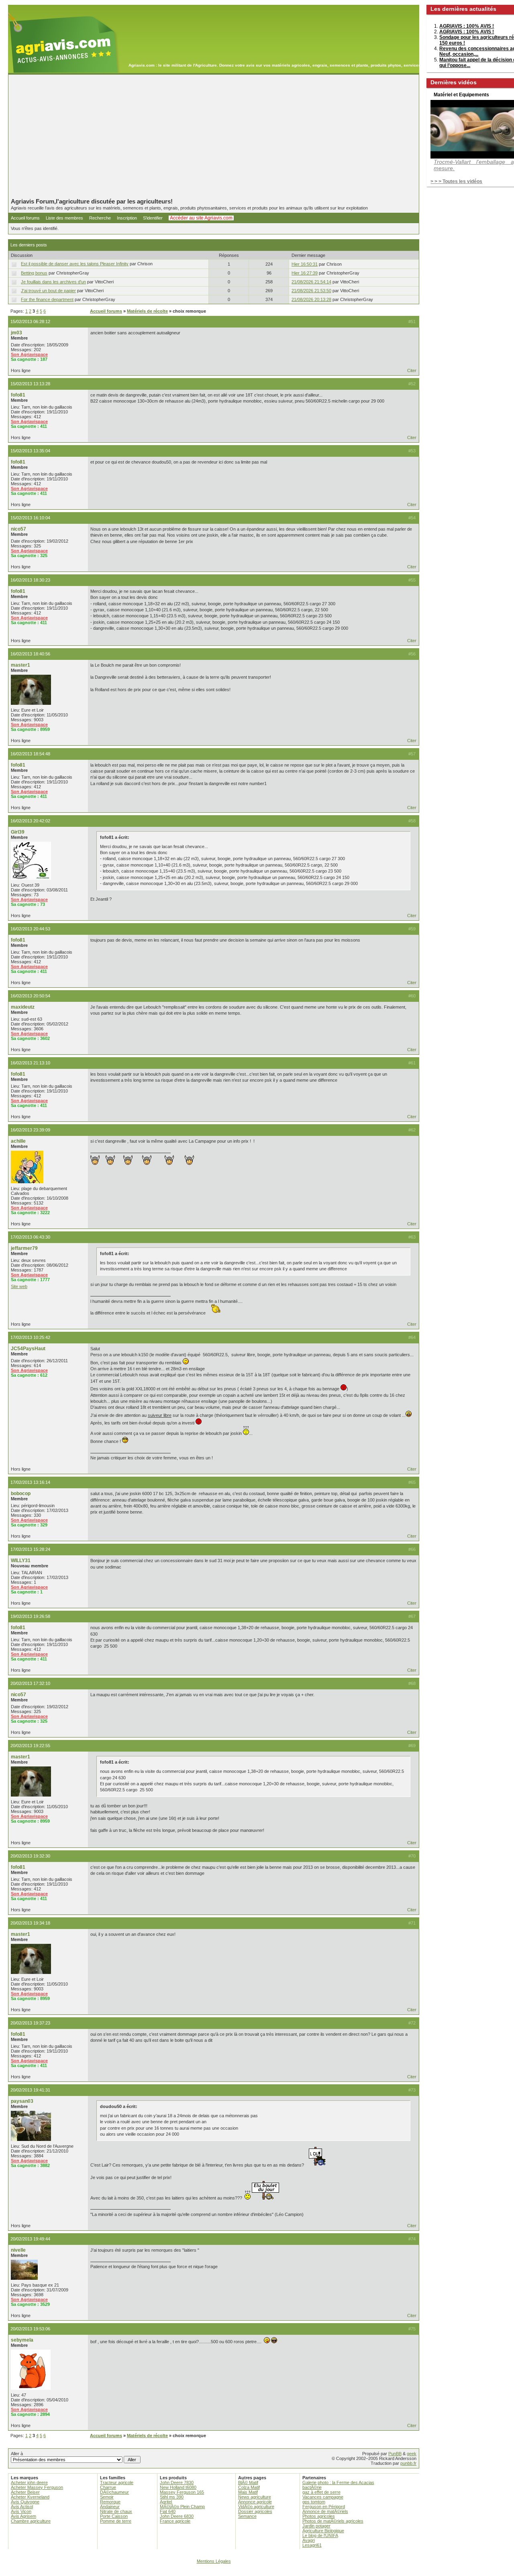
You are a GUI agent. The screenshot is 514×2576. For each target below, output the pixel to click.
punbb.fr (408, 2463)
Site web (19, 1286)
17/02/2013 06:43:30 (30, 1237)
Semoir (107, 2497)
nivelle (18, 2250)
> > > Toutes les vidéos (456, 181)
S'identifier (153, 218)
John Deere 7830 (177, 2482)
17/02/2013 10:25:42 (30, 1337)
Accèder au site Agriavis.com (201, 218)
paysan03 (22, 2101)
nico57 (18, 529)
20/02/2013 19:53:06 (30, 2329)
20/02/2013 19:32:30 (30, 1856)
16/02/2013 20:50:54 (30, 996)
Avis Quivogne (25, 2502)
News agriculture (255, 2497)
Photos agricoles (319, 2516)
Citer (412, 370)
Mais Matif (248, 2492)
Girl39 (18, 832)
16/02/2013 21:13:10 (30, 1063)
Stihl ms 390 (172, 2497)
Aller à (17, 2454)
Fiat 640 (168, 2511)
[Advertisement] (214, 136)
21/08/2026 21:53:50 (311, 291)
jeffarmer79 (24, 1248)
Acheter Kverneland (30, 2497)
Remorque (110, 2502)
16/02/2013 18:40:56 (30, 654)
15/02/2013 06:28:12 (30, 321)
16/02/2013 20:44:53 (30, 929)
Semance (247, 2516)
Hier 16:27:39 (305, 273)
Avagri (309, 2540)
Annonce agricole (255, 2502)
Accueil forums (25, 218)
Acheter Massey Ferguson (37, 2487)
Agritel (166, 2502)
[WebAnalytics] (257, 2572)
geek (412, 2454)
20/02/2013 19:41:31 (30, 2090)
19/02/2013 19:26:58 (30, 1616)
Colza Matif (249, 2487)
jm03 (16, 333)
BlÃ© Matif (248, 2482)
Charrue (108, 2487)
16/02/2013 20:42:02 (30, 821)
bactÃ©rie (312, 2487)
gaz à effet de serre (321, 2492)
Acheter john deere (29, 2482)
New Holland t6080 (178, 2487)
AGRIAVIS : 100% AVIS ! (467, 26)
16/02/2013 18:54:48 (30, 754)
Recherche (100, 218)
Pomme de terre (116, 2521)
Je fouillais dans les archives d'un (53, 282)
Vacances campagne (323, 2497)
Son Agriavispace (29, 354)
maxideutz (23, 1007)
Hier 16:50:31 (305, 264)
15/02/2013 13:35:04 (30, 451)
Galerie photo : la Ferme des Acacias (338, 2482)
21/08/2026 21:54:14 (311, 282)
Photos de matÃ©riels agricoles (333, 2521)
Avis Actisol (22, 2507)
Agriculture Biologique (323, 2531)
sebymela (22, 2340)
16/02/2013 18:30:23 (30, 580)
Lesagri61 (312, 2545)
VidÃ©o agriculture (256, 2507)
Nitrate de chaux (116, 2511)
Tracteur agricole (117, 2482)
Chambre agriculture (31, 2521)
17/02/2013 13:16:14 (30, 1482)
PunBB (395, 2454)
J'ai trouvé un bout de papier (48, 291)
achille (18, 1141)
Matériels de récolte (147, 311)
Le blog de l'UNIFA (320, 2535)
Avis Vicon (21, 2511)
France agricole (175, 2521)
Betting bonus (34, 273)
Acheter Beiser (25, 2492)
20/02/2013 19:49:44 (30, 2239)
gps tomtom (314, 2502)
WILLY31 (21, 1561)
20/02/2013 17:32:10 (30, 1683)
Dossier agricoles (255, 2511)
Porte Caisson (114, 2516)
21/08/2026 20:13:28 (311, 299)
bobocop (21, 1494)
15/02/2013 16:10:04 (30, 518)
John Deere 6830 (177, 2516)
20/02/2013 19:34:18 (30, 1923)
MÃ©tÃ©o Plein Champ (182, 2507)
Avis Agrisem (23, 2516)
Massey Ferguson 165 (182, 2492)
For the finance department (47, 299)
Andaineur (110, 2507)
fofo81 (18, 395)
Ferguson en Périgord (324, 2507)
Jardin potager (316, 2526)
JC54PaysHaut (28, 1349)
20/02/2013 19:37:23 (30, 2023)
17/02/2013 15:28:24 (30, 1549)
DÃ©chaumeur (114, 2492)
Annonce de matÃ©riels (325, 2511)
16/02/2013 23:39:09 (30, 1130)
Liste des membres (64, 218)
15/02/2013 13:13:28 (30, 384)
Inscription (127, 218)
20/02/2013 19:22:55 (30, 1746)
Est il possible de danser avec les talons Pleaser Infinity (75, 264)
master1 (20, 665)
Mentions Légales (214, 2561)
